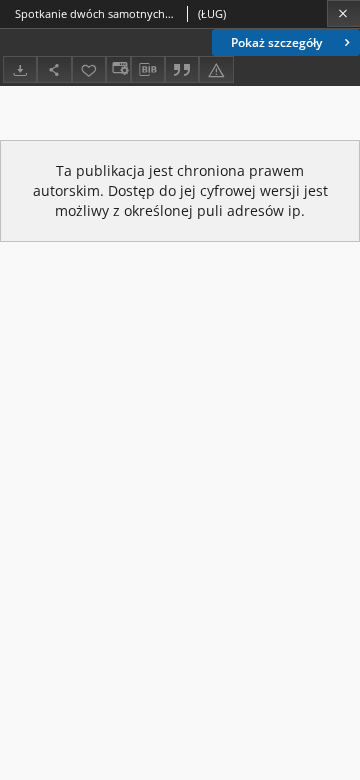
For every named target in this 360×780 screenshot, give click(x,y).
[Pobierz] (20, 69)
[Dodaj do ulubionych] (89, 69)
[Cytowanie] (182, 69)
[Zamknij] (343, 13)
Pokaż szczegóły (276, 42)
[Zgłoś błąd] (216, 69)
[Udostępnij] (54, 69)
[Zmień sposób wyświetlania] (118, 69)
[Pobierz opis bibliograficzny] (148, 70)
